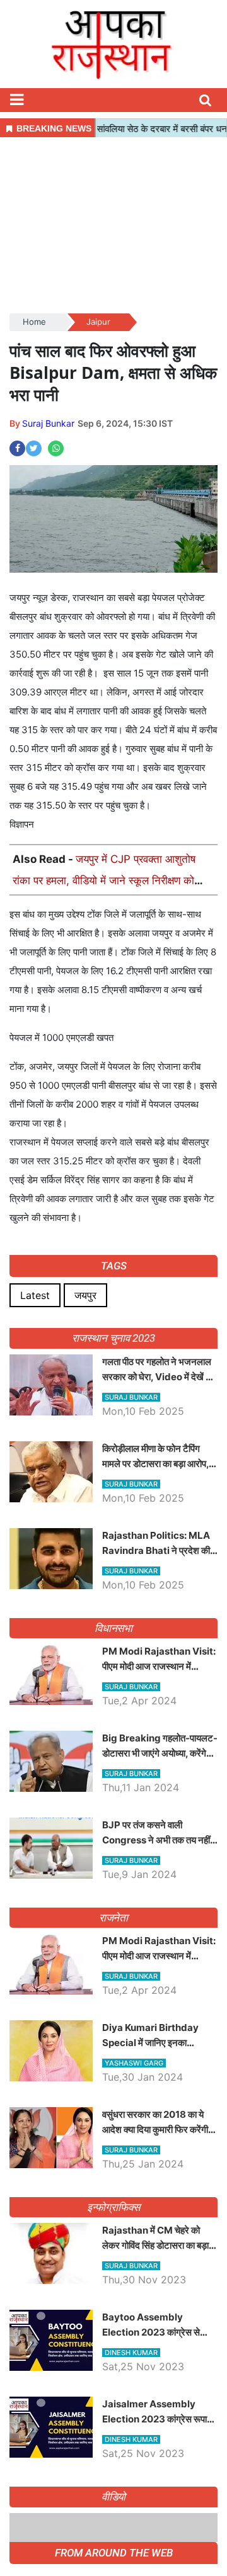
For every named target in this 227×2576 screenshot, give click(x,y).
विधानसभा (114, 1628)
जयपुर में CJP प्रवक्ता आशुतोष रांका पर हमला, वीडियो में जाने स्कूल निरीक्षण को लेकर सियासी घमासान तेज (104, 880)
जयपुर (85, 1295)
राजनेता (114, 1918)
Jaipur (98, 322)
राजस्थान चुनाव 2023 (113, 1338)
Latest (35, 1295)
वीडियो (114, 2497)
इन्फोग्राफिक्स (113, 2207)
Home (34, 322)
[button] (16, 100)
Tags (114, 1266)
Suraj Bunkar (48, 423)
